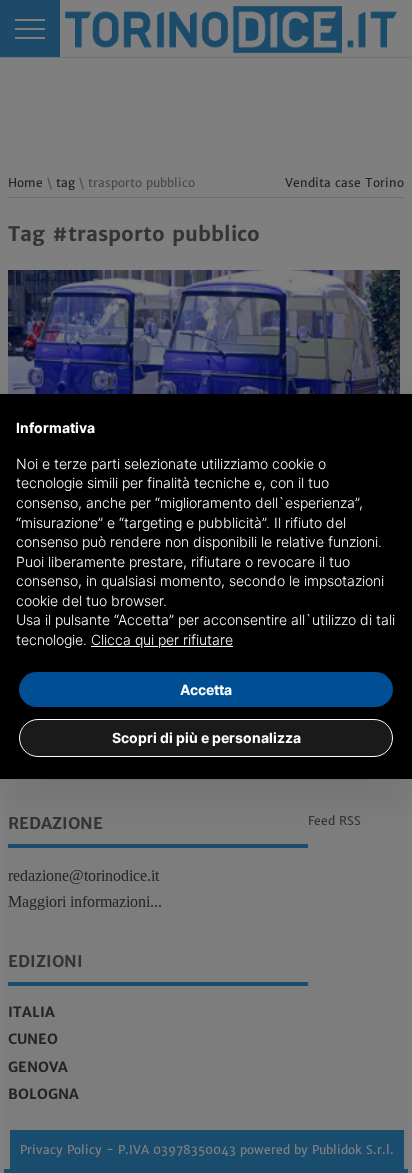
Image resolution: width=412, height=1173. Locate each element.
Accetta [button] (206, 689)
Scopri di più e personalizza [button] (206, 737)
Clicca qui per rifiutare (162, 639)
